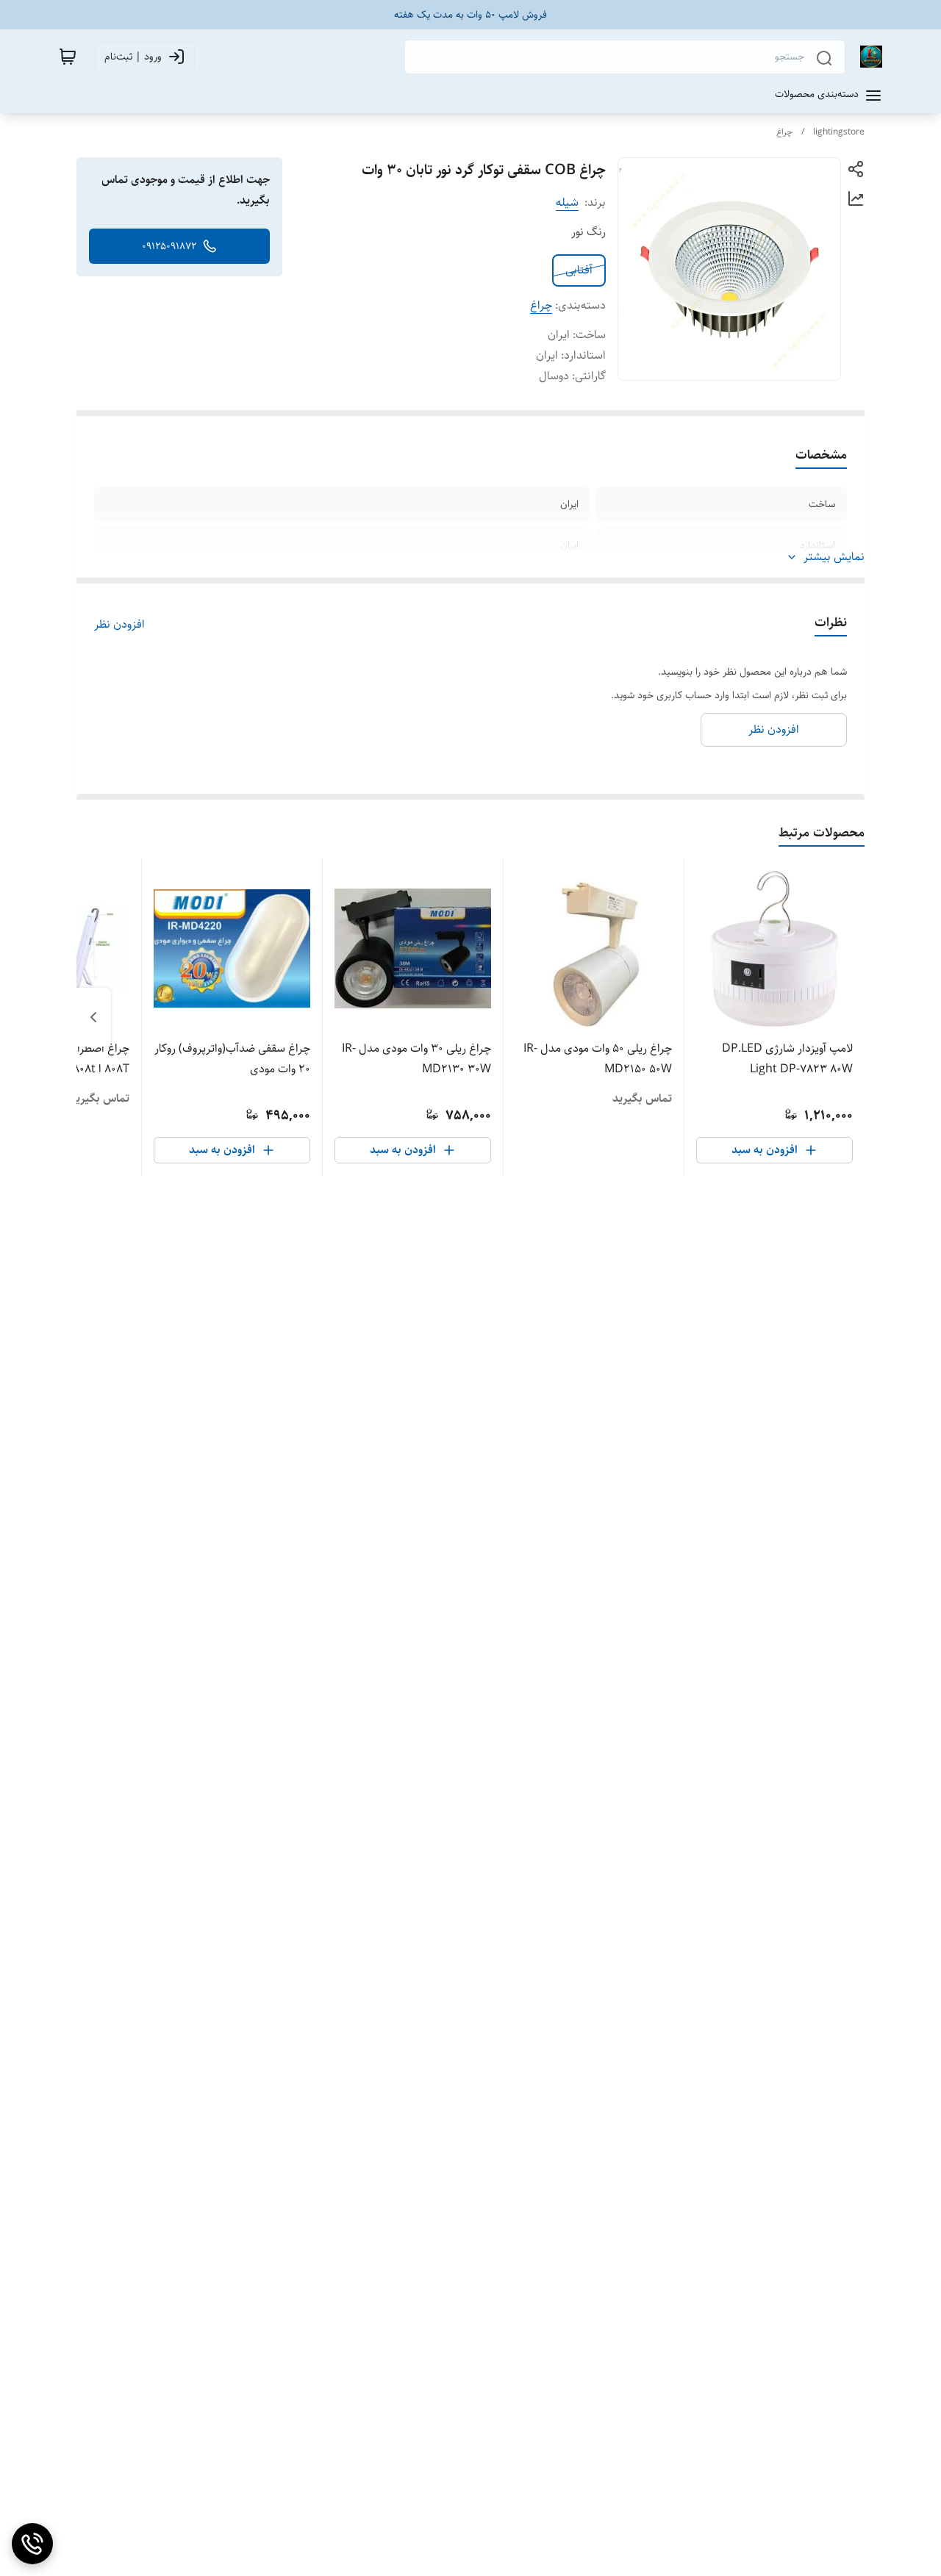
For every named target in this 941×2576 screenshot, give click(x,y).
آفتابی (579, 270)
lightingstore (839, 132)
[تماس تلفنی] (32, 2544)
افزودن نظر (119, 625)
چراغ (784, 132)
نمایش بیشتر (834, 557)
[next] (93, 1017)
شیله (567, 202)
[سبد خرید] (68, 57)
